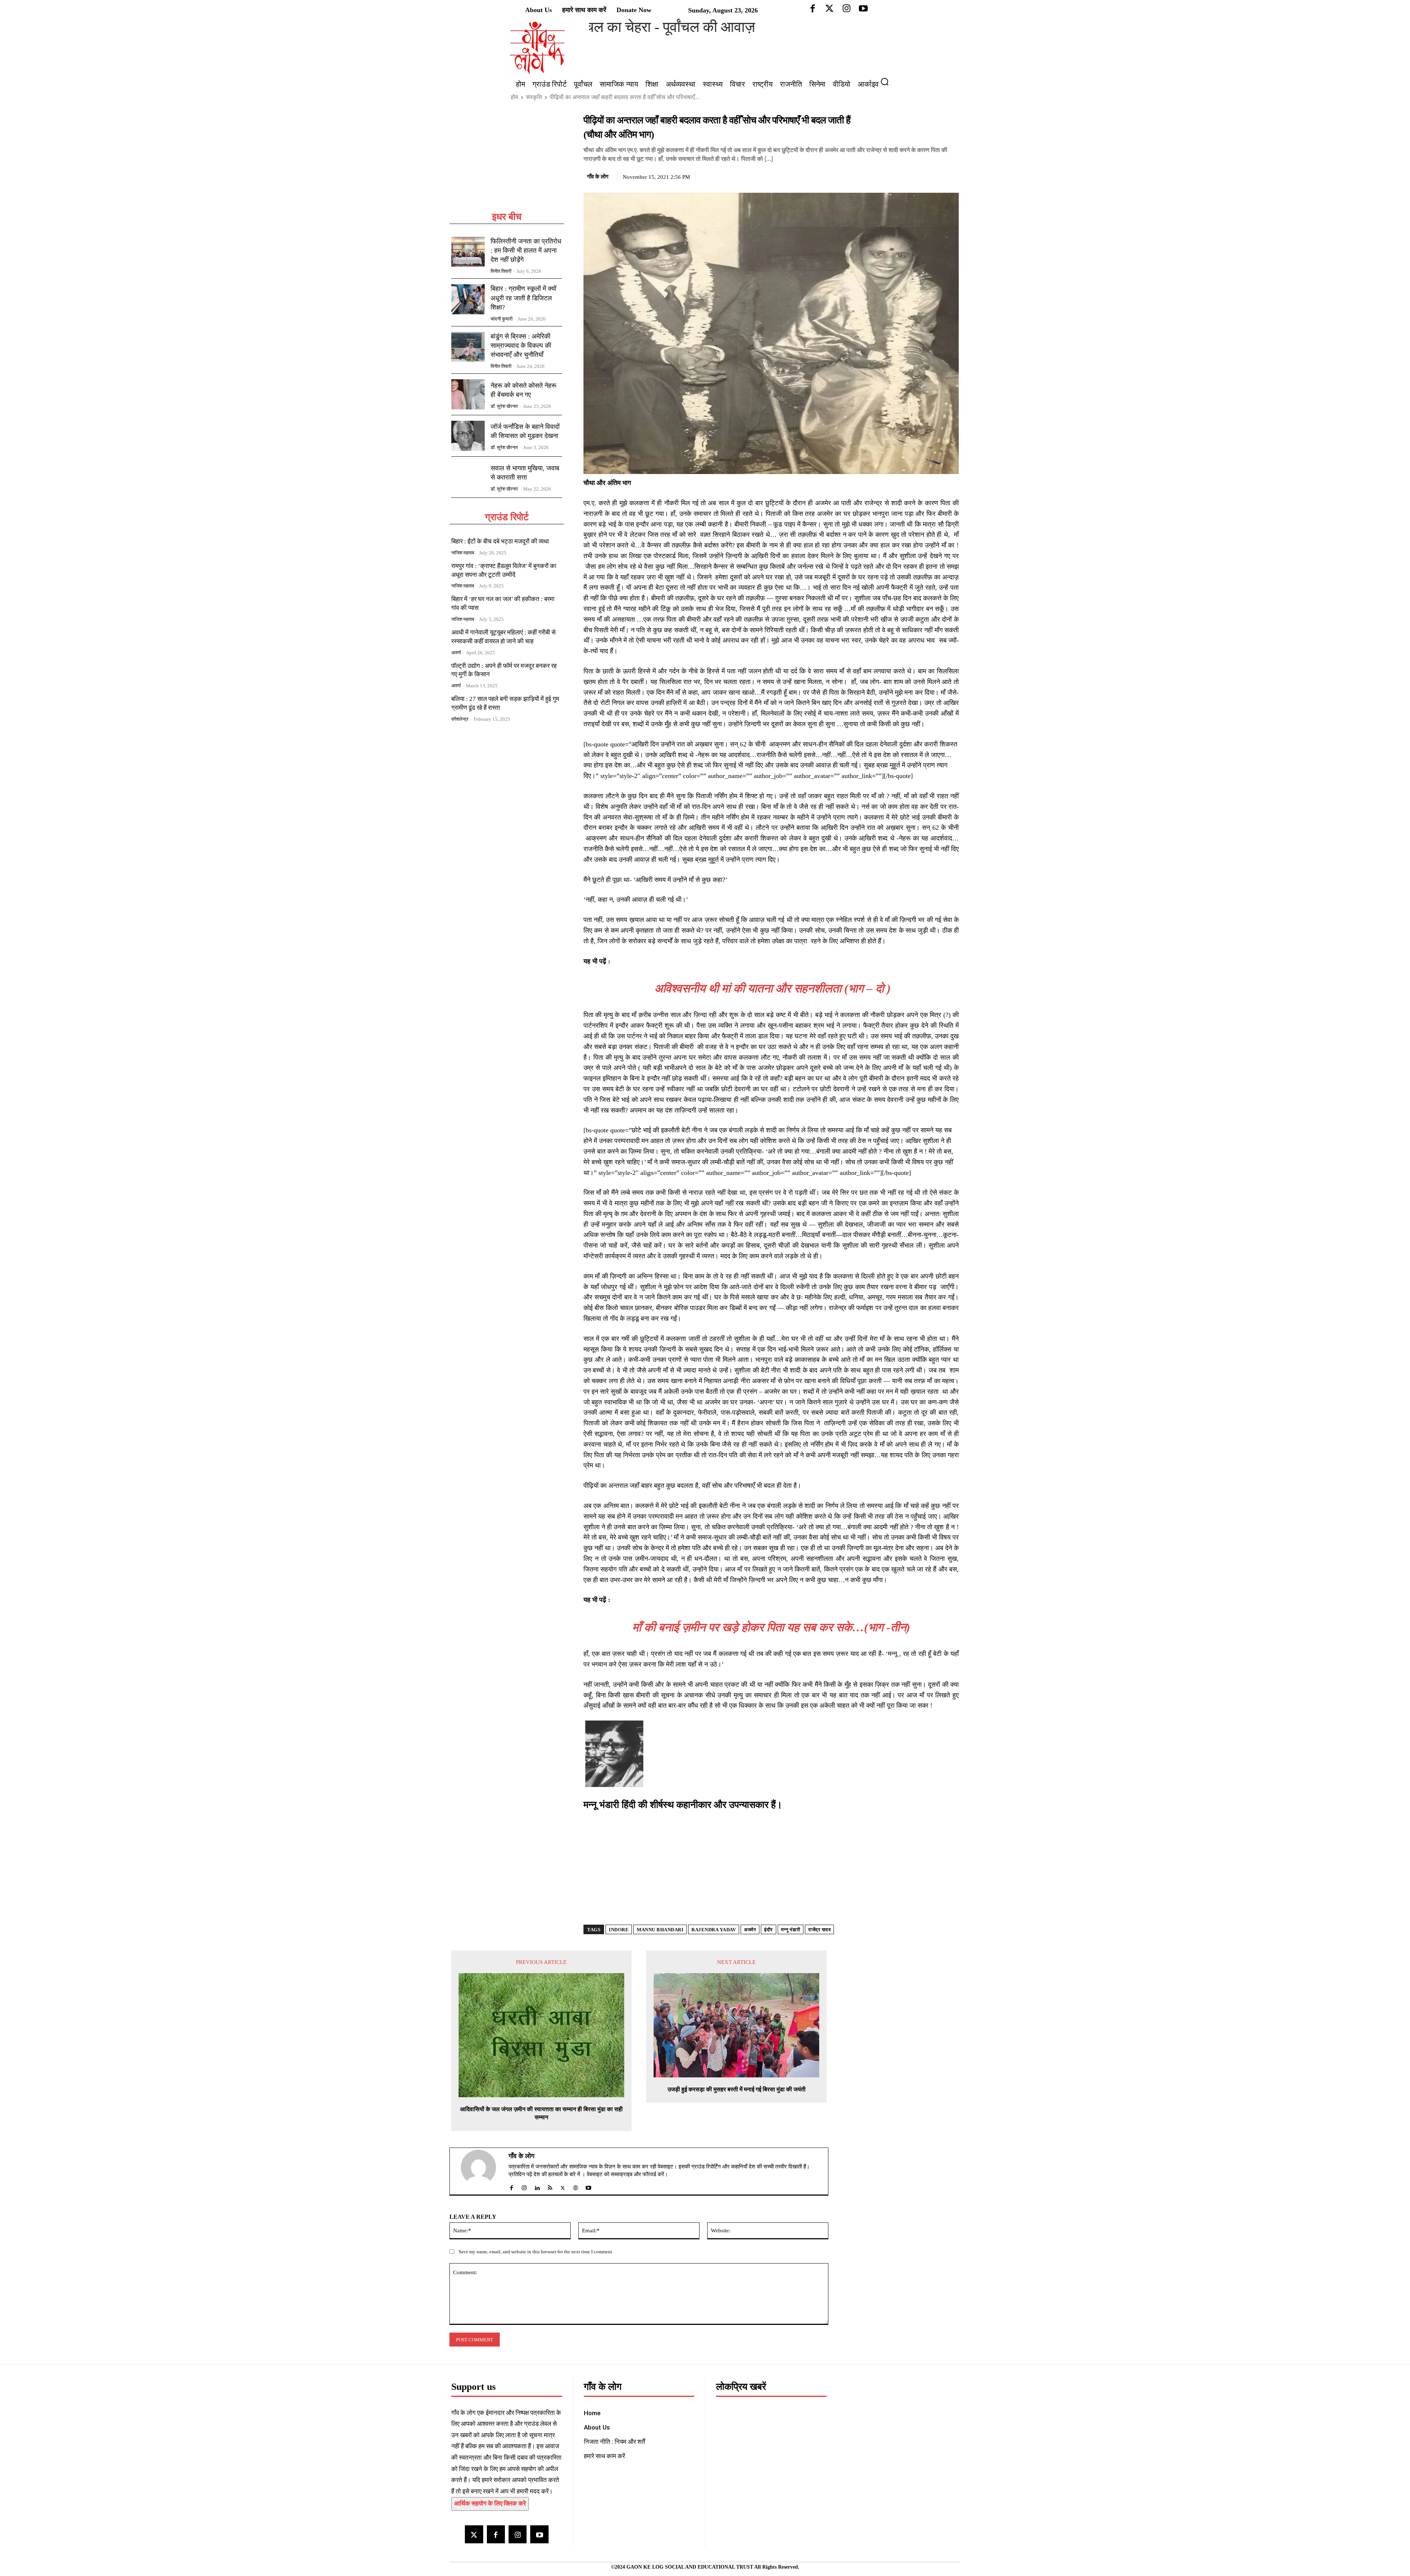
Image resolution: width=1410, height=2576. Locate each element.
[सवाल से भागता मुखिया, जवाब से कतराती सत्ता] (468, 477)
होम (514, 97)
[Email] (951, 176)
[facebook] (511, 2186)
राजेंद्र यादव (819, 1930)
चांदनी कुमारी (502, 319)
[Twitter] (918, 176)
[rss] (550, 2186)
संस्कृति (534, 97)
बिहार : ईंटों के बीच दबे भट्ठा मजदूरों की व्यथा (500, 541)
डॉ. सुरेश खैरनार (504, 406)
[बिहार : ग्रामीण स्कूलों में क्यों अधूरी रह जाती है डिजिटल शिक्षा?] (468, 299)
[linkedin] (537, 2186)
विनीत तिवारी (501, 271)
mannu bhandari (660, 1930)
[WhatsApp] (934, 176)
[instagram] (524, 2186)
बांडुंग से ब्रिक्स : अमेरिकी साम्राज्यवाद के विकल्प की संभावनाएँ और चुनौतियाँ (521, 345)
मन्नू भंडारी (791, 1930)
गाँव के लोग (598, 177)
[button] (887, 82)
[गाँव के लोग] (483, 2171)
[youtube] (588, 2186)
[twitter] (563, 2186)
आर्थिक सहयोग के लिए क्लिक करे (490, 2503)
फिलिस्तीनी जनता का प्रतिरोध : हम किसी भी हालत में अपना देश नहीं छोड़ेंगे (526, 250)
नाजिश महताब (463, 553)
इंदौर (769, 1930)
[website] (576, 2186)
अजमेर (750, 1930)
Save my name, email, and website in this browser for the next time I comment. (536, 2252)
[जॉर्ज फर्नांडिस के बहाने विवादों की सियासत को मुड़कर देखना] (468, 436)
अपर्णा (456, 653)
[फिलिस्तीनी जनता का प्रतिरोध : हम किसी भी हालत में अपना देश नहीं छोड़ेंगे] (468, 252)
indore (619, 1930)
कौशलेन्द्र (460, 719)
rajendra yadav (714, 1930)
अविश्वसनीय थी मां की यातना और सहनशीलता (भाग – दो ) (771, 988)
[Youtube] (539, 2534)
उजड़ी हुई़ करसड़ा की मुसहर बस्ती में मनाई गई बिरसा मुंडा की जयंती (737, 2089)
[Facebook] (901, 176)
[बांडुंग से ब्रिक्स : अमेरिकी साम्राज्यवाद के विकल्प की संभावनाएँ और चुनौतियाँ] (468, 347)
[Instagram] (518, 2534)
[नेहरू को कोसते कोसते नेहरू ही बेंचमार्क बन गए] (468, 394)
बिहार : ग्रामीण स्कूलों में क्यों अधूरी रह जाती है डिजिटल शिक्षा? (523, 298)
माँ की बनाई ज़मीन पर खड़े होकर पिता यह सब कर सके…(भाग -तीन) (771, 1627)
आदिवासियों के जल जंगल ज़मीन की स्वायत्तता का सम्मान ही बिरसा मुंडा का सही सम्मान (541, 2113)
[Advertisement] (507, 162)
